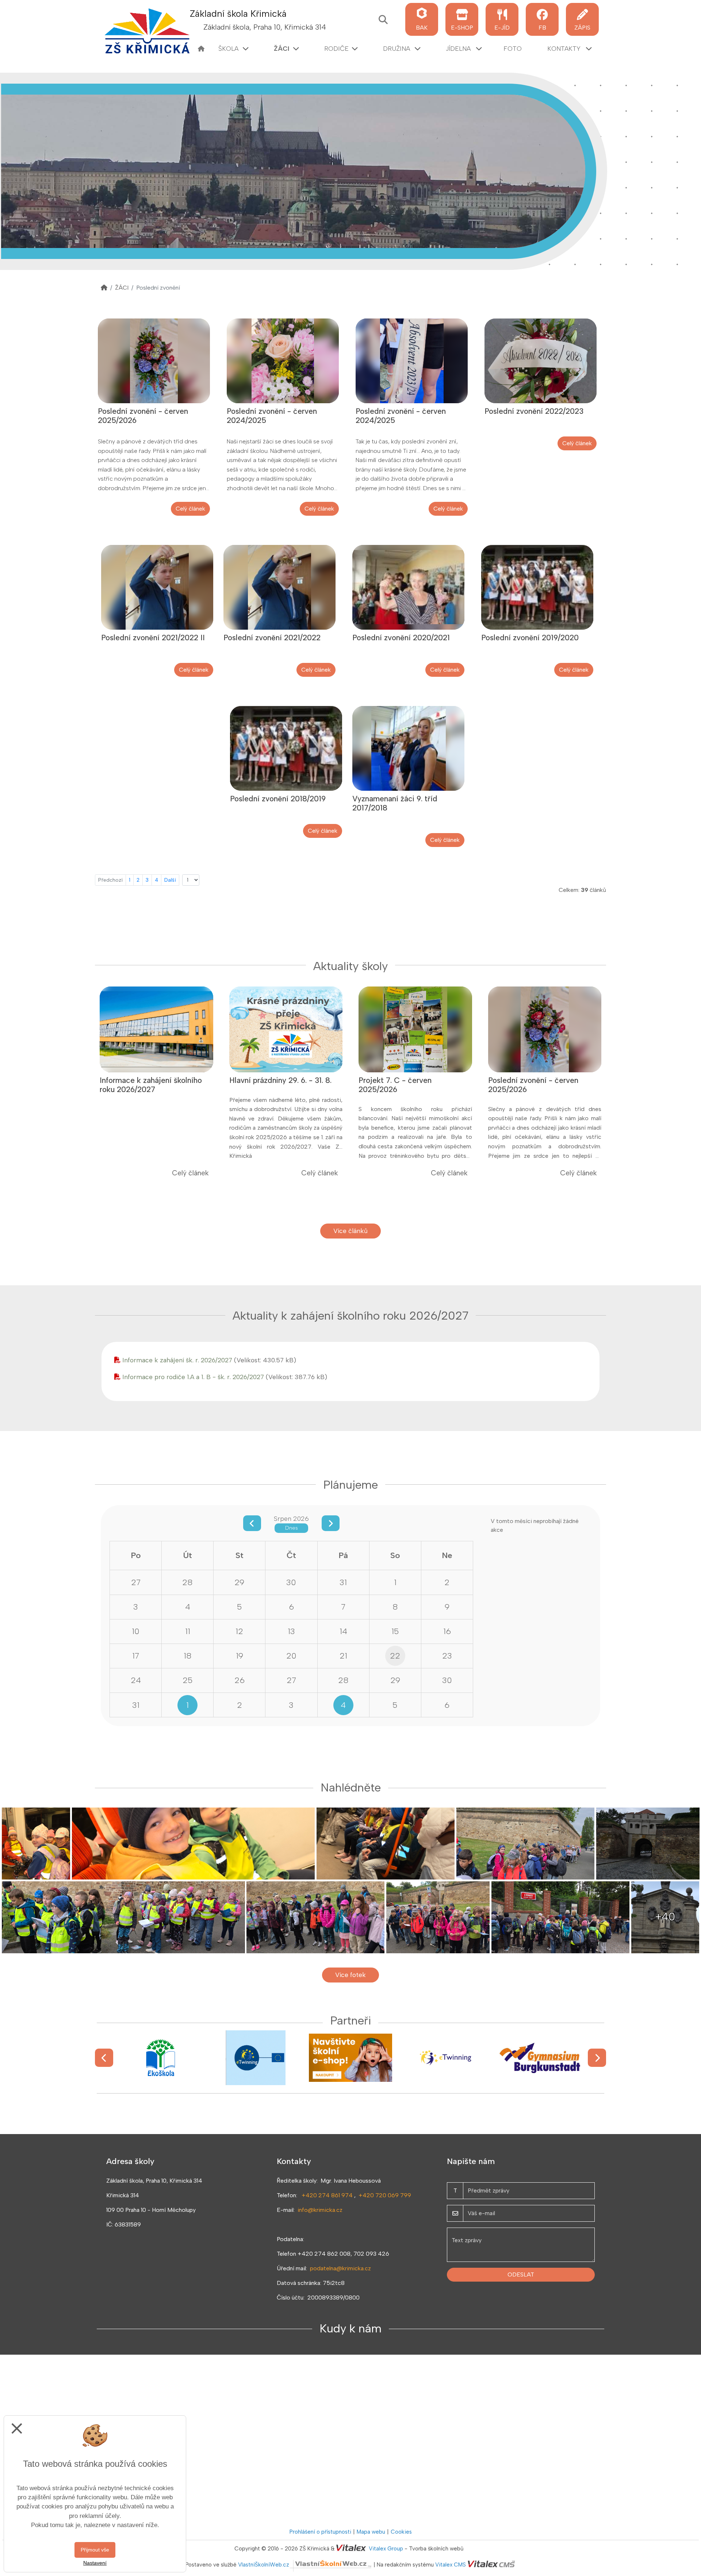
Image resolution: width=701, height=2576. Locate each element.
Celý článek (190, 509)
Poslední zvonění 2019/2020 (530, 638)
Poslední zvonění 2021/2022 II (153, 638)
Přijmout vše (95, 2550)
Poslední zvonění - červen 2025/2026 (143, 416)
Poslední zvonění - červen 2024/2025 (272, 416)
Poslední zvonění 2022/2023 (534, 411)
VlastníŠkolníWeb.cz (264, 2565)
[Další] (597, 2058)
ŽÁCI (122, 288)
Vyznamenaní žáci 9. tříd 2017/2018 (395, 803)
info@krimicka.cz (320, 2210)
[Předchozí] (104, 2058)
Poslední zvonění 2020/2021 (401, 638)
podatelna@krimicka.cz (340, 2268)
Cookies (401, 2532)
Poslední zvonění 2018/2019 (278, 799)
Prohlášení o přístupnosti (320, 2532)
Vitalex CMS (451, 2565)
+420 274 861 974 (327, 2195)
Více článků (350, 1231)
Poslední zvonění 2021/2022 (272, 638)
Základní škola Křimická (238, 14)
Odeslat (521, 2274)
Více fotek (350, 1975)
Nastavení (95, 2563)
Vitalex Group (386, 2549)
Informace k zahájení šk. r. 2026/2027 (177, 1360)
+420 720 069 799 (385, 2195)
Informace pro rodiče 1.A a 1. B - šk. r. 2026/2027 (193, 1377)
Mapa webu (371, 2532)
